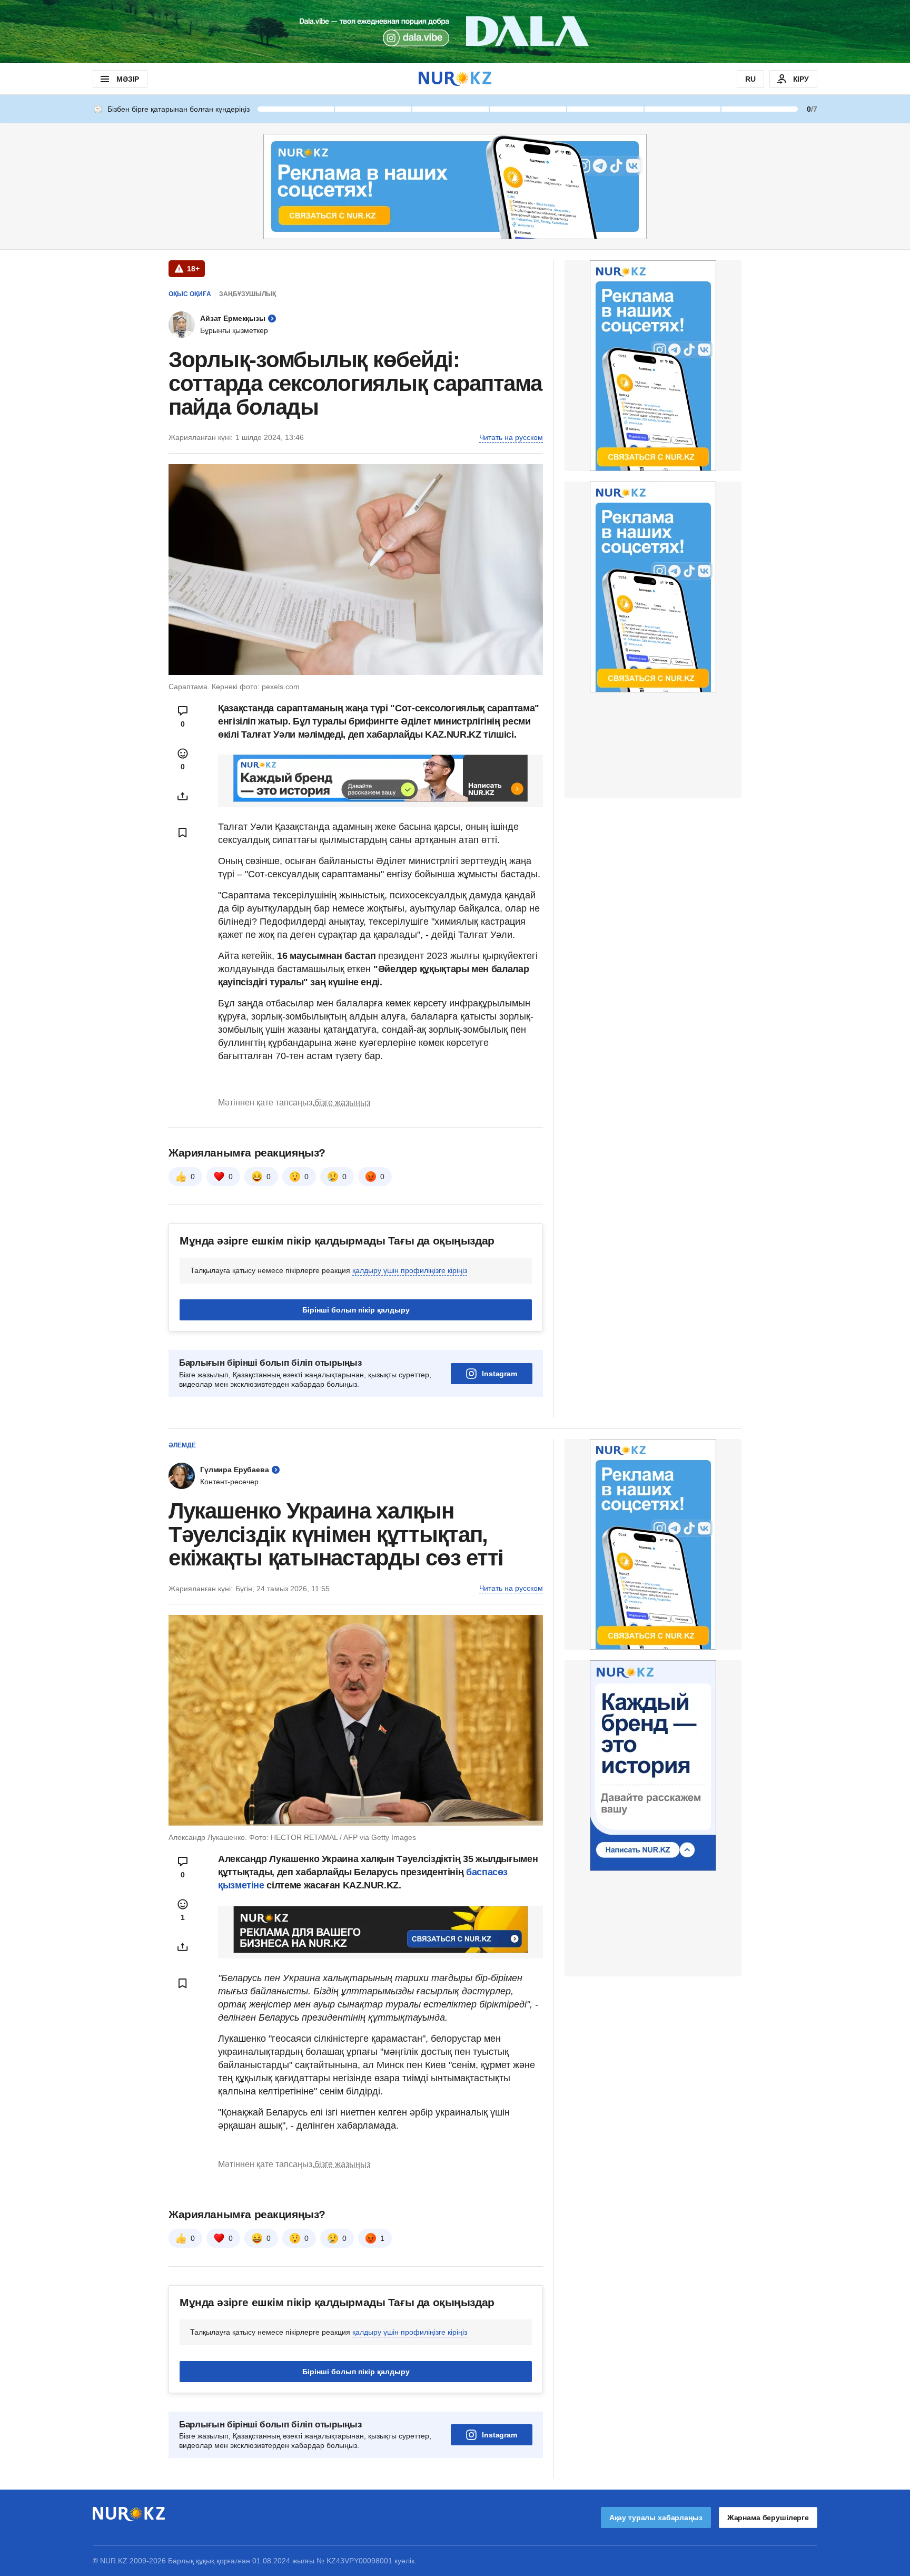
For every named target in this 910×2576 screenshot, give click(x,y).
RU (750, 79)
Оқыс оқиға (190, 294)
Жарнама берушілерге (768, 2518)
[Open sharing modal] (183, 796)
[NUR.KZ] (455, 79)
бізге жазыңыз (342, 1103)
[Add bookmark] (183, 832)
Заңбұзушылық (248, 294)
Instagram (499, 1374)
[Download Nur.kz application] (455, 32)
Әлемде (182, 1445)
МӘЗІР (128, 79)
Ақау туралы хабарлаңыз (656, 2518)
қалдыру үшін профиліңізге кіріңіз (410, 1270)
